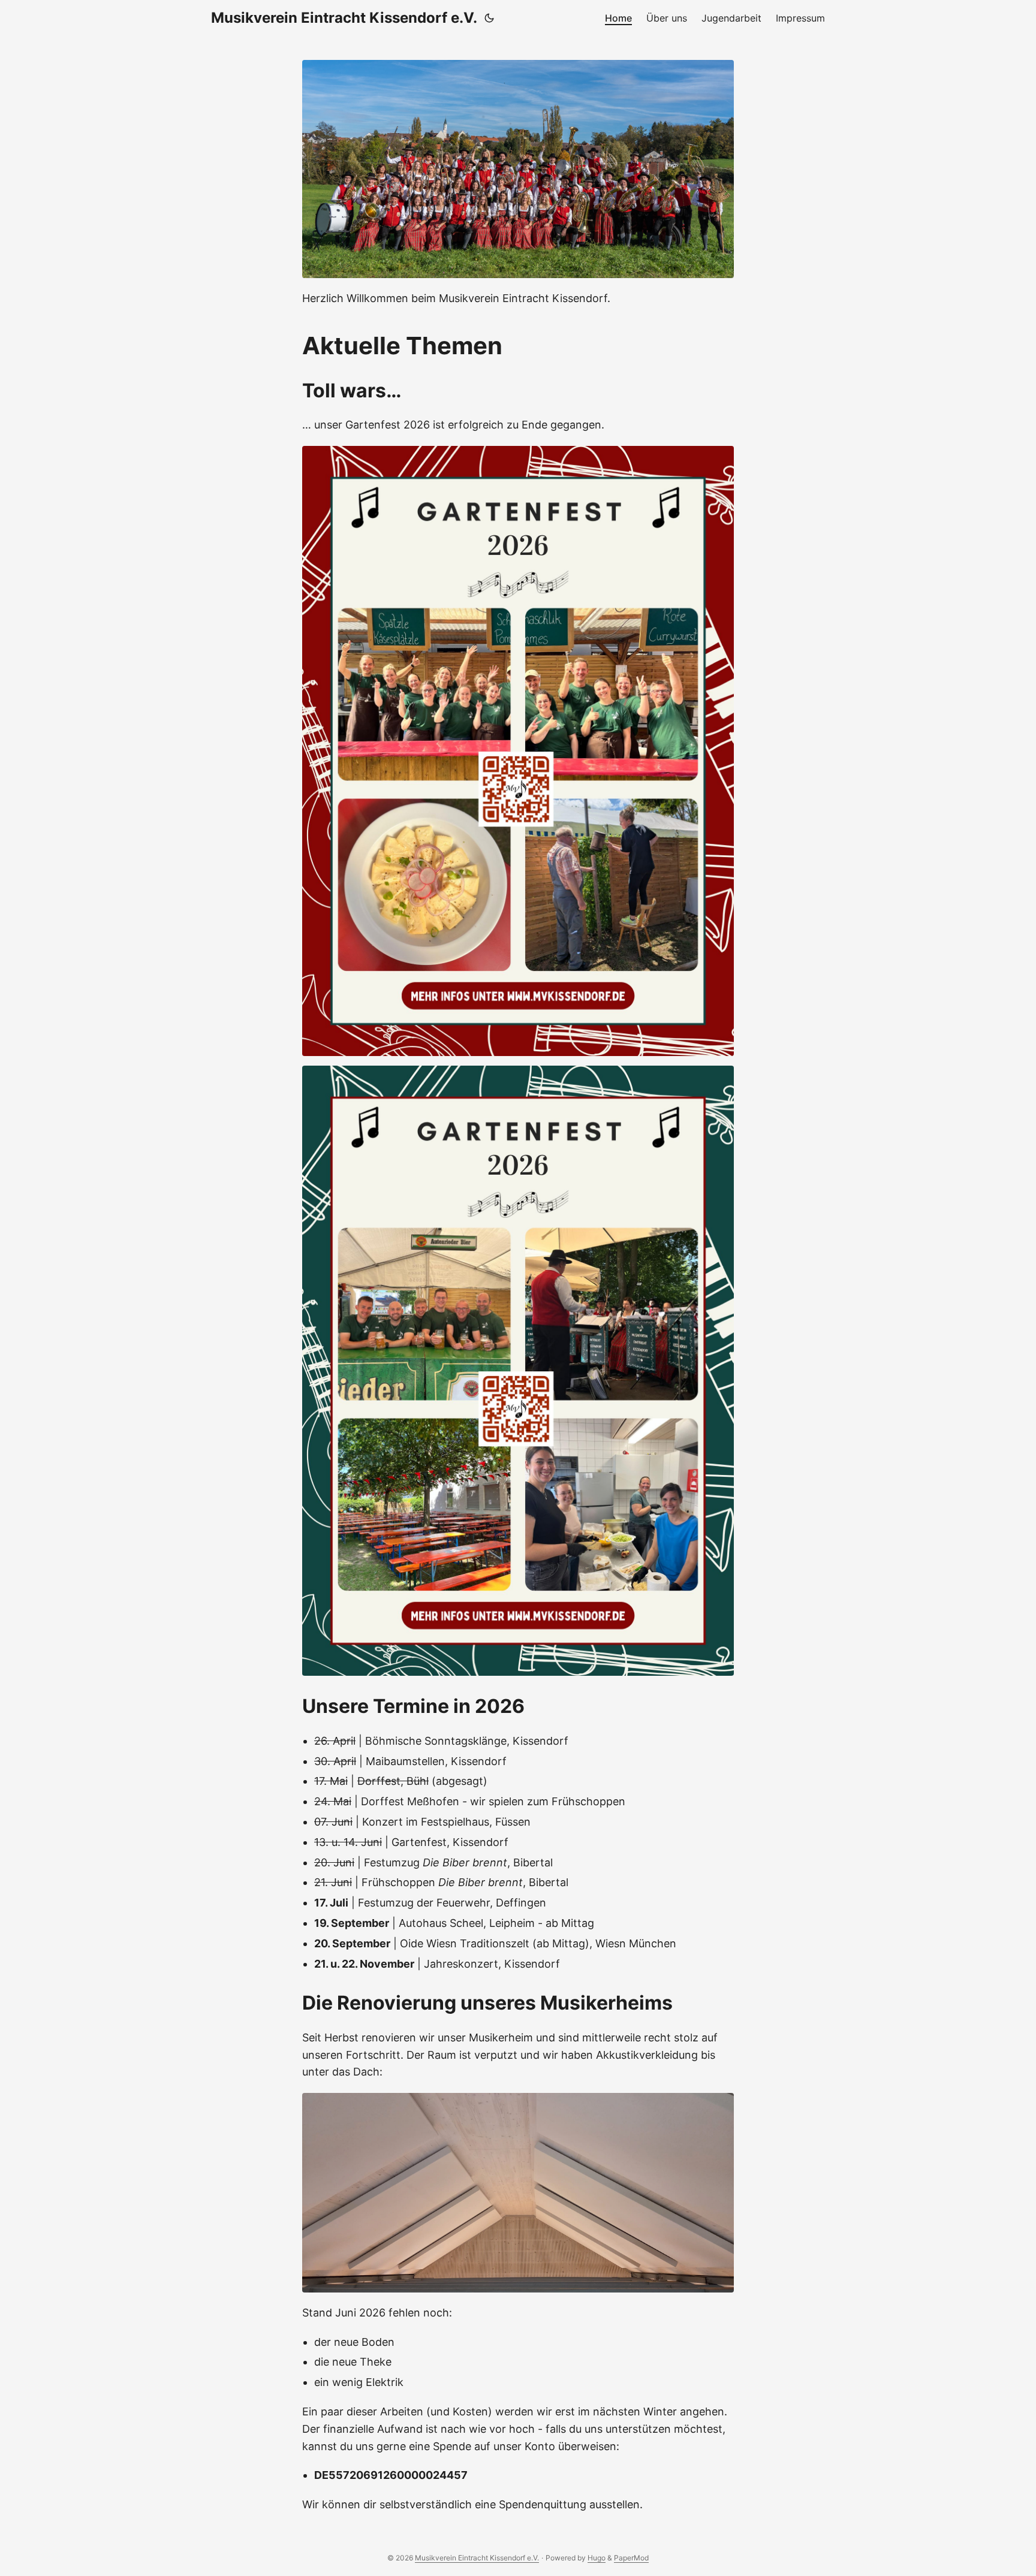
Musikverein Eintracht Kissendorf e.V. (344, 18)
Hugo (597, 2558)
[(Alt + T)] (489, 18)
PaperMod (631, 2558)
